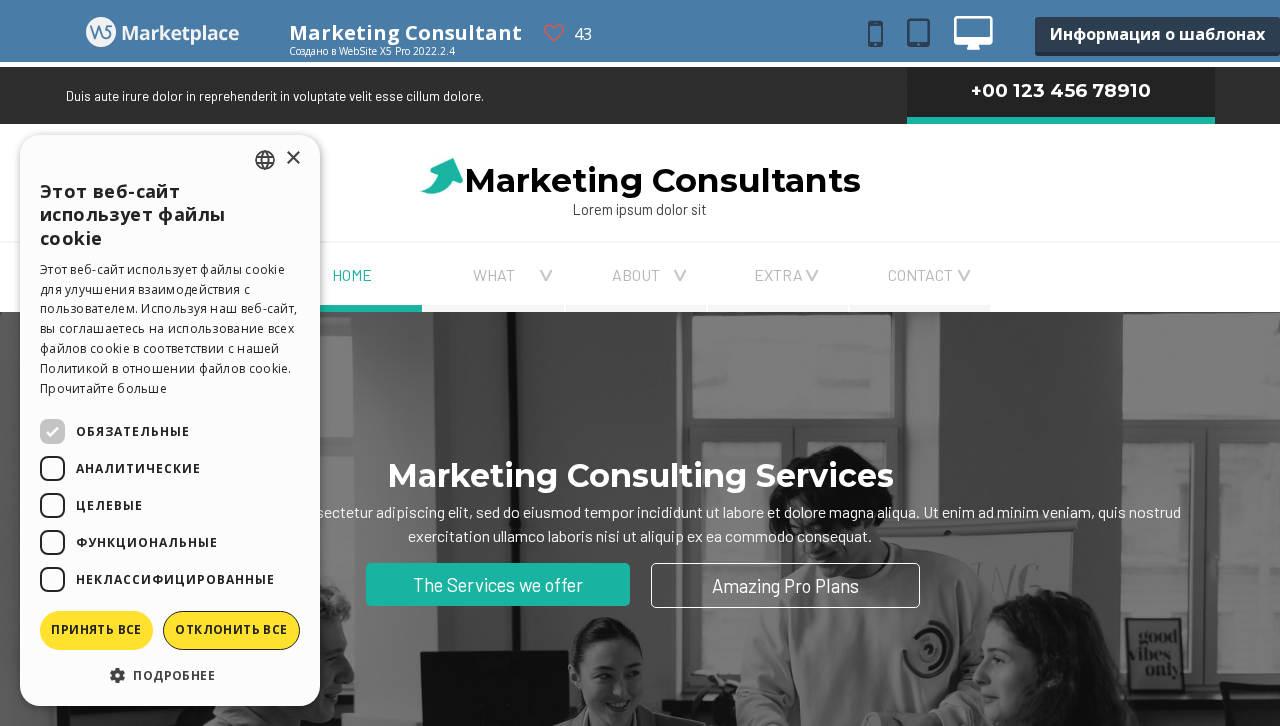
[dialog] (170, 420)
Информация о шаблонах (1157, 34)
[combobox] (265, 160)
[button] (170, 674)
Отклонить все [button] (231, 629)
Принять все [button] (96, 629)
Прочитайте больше (103, 388)
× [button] (292, 158)
